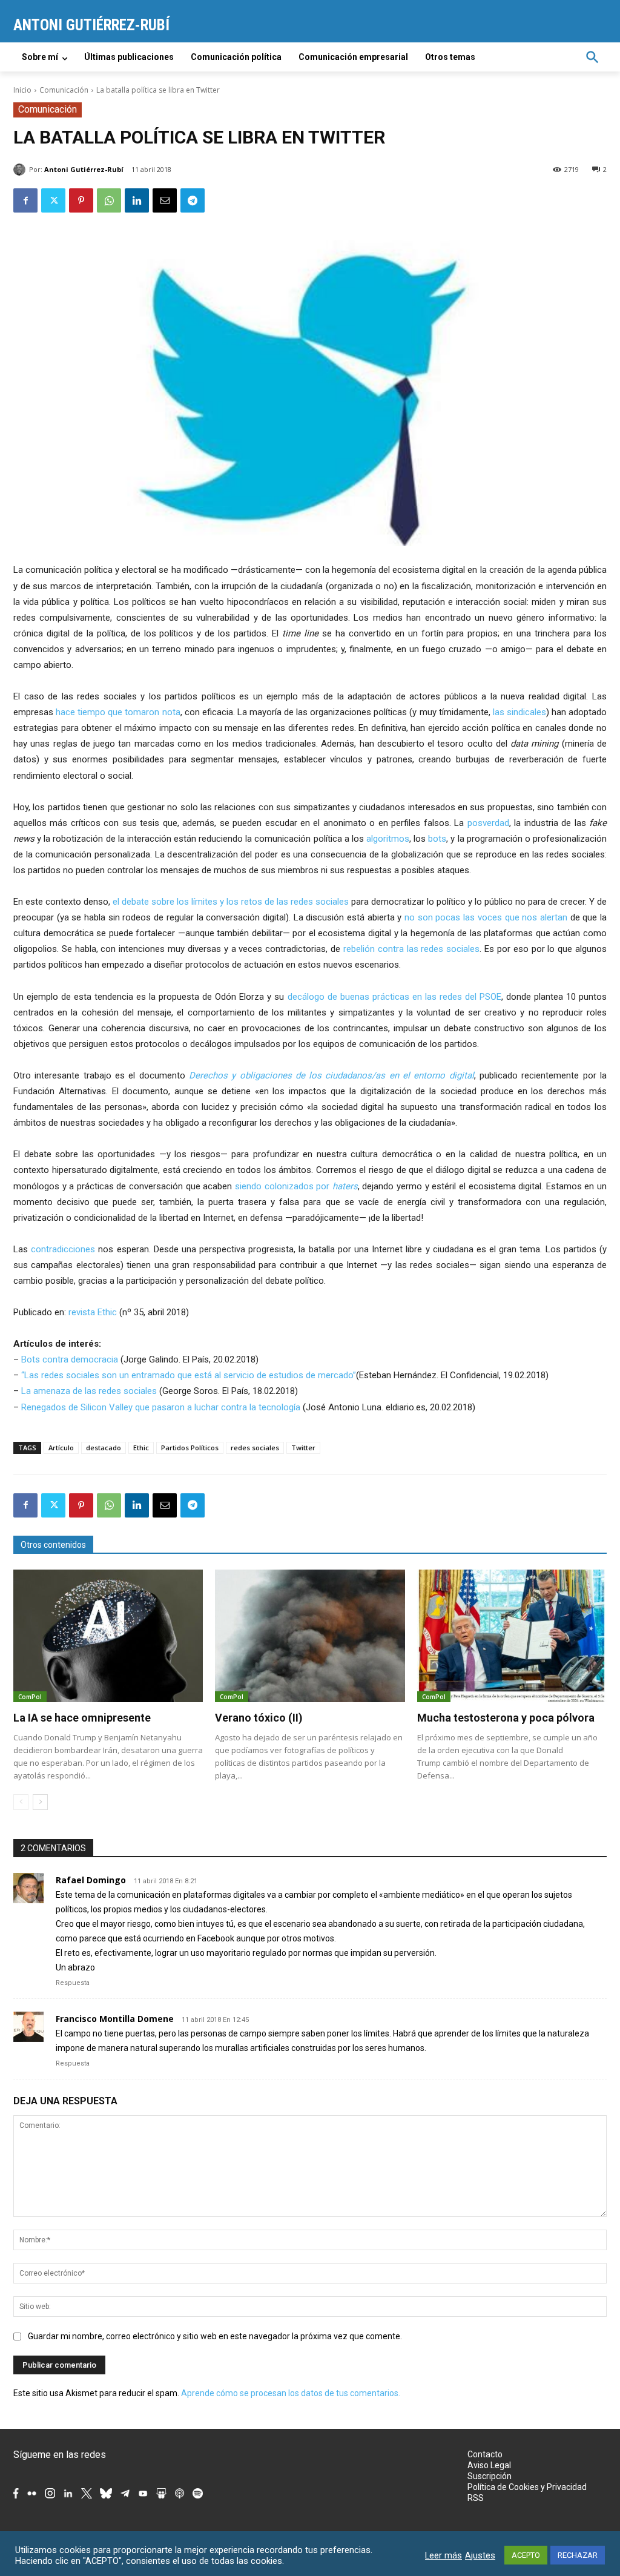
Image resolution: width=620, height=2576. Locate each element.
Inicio (22, 90)
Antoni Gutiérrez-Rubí (84, 169)
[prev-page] (21, 1802)
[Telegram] (193, 200)
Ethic (141, 1448)
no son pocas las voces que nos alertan (486, 917)
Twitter (303, 1448)
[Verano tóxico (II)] (310, 1636)
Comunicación (64, 90)
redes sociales (255, 1448)
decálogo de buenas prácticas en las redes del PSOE (394, 997)
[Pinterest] (81, 200)
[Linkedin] (137, 200)
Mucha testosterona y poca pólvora (506, 1718)
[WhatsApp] (109, 200)
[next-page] (40, 1802)
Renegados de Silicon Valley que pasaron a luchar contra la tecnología (161, 1407)
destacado (104, 1448)
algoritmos (388, 839)
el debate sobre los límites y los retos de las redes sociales (231, 902)
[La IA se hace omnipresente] (108, 1636)
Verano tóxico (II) (259, 1718)
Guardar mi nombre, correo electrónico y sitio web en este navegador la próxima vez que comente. (215, 2336)
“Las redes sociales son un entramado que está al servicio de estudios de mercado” (189, 1375)
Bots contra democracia (70, 1359)
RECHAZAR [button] (578, 2555)
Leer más (444, 2555)
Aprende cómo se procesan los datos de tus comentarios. (291, 2393)
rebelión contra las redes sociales (411, 949)
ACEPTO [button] (526, 2555)
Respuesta (73, 1983)
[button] (592, 57)
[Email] (165, 200)
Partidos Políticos (190, 1448)
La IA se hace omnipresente (82, 1718)
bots (437, 839)
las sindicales (519, 712)
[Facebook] (25, 200)
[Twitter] (53, 200)
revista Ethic (93, 1312)
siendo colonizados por (296, 1186)
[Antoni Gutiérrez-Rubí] (21, 170)
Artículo (61, 1448)
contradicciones (63, 1249)
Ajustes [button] (480, 2555)
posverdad (488, 823)
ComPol (30, 1697)
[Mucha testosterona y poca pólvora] (512, 1636)
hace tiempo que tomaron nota (118, 712)
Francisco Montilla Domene (115, 2019)
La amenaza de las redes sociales (89, 1391)
